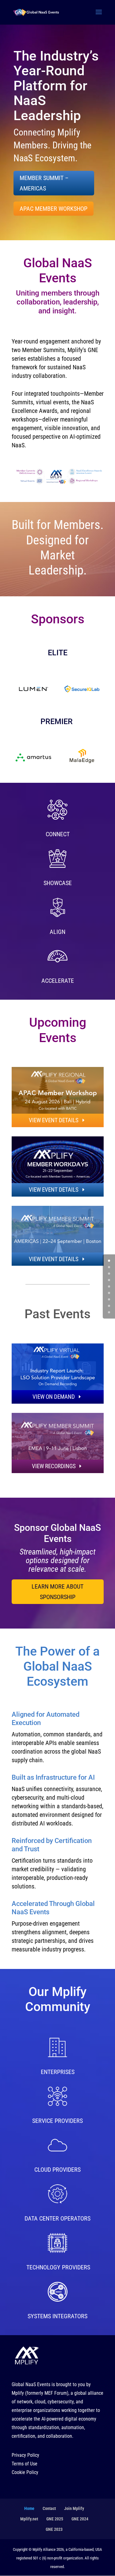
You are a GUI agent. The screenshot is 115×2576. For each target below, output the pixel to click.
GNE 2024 (80, 2519)
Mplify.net (29, 2519)
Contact (49, 2508)
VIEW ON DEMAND (54, 1397)
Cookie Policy (25, 2472)
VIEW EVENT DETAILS (54, 1190)
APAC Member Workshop (54, 209)
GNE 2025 (55, 2519)
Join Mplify (74, 2508)
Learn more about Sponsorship (57, 1592)
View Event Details (54, 1120)
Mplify (18, 2393)
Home (29, 2508)
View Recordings (54, 1466)
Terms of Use (25, 2464)
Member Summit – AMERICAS (44, 183)
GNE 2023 (54, 2529)
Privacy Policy (25, 2455)
